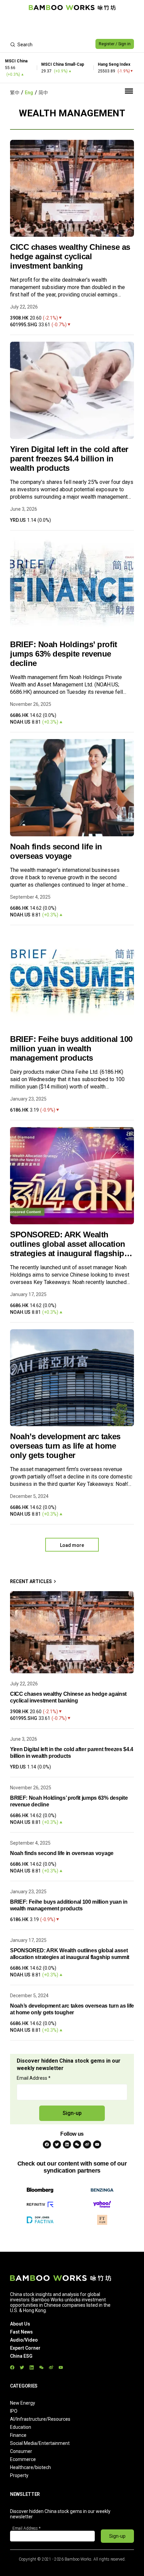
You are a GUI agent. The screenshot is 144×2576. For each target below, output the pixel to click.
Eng (29, 93)
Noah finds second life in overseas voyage (56, 851)
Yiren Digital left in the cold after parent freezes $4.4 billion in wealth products (69, 459)
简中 (43, 93)
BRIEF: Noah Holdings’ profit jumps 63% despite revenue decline (64, 654)
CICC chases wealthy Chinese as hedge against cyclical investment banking (70, 256)
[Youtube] (97, 2144)
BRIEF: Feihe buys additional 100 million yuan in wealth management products (71, 1048)
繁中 (15, 93)
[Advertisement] (72, 25)
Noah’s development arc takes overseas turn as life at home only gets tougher (65, 1446)
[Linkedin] (67, 2144)
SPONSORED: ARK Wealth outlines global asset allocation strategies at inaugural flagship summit (68, 1244)
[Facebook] (47, 2144)
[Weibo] (87, 2144)
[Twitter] (57, 2144)
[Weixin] (77, 2144)
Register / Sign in (115, 44)
